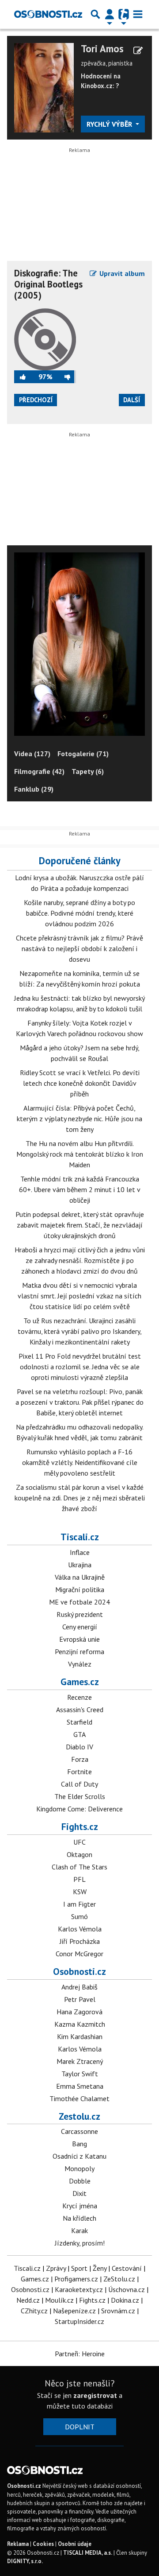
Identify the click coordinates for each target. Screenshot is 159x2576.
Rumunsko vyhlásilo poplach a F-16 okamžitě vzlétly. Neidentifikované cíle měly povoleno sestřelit (80, 1462)
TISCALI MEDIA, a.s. (88, 2553)
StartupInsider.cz (79, 2321)
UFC (79, 1842)
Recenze (79, 1697)
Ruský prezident (80, 1614)
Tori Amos (102, 49)
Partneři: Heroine (80, 2354)
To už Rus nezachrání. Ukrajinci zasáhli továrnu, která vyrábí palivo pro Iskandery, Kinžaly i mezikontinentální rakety (80, 1331)
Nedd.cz (28, 2300)
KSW (80, 1892)
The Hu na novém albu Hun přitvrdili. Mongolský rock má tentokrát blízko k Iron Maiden (80, 1154)
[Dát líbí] (26, 377)
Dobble (80, 2181)
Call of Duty (79, 1784)
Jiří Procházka (80, 1941)
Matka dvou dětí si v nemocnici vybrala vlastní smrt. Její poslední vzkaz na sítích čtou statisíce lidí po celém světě (79, 1296)
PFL (79, 1879)
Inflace (80, 1552)
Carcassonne (79, 2131)
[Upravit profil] (138, 51)
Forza (80, 1759)
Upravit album (121, 273)
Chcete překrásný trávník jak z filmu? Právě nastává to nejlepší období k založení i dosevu (79, 948)
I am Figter (79, 1904)
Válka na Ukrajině (80, 1577)
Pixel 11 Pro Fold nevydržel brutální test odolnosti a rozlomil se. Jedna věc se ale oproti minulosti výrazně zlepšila (80, 1367)
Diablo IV (79, 1747)
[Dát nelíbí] (64, 377)
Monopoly (79, 2168)
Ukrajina (80, 1565)
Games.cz (80, 1682)
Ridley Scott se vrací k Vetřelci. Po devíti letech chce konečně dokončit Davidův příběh (80, 1083)
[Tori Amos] (44, 87)
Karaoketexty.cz (79, 2289)
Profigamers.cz (76, 2279)
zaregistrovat (95, 2395)
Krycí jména (80, 2206)
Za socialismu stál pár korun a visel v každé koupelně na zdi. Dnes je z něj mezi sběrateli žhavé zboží (80, 1498)
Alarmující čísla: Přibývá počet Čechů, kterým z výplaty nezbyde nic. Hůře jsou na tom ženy (79, 1119)
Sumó (79, 1916)
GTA (79, 1734)
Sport (79, 2268)
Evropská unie (79, 1639)
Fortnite (79, 1772)
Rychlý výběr (110, 124)
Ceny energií (80, 1627)
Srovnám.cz (118, 2311)
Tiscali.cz (80, 1537)
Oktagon (79, 1854)
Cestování (127, 2268)
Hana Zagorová (79, 2012)
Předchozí (36, 400)
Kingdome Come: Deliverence (79, 1809)
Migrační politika (80, 1589)
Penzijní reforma (79, 1651)
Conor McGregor (79, 1954)
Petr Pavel (80, 1999)
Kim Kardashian (80, 2036)
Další (132, 400)
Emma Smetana (80, 2086)
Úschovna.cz (127, 2289)
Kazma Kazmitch (80, 2024)
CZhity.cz (34, 2311)
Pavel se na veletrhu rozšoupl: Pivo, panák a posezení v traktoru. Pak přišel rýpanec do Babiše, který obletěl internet (79, 1402)
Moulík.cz (59, 2300)
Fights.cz (80, 1826)
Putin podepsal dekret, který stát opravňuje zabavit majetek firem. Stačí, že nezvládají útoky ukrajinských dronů (80, 1225)
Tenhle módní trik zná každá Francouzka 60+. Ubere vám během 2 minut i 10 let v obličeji (80, 1189)
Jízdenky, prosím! (80, 2243)
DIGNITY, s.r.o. (25, 2561)
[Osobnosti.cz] (48, 14)
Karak (79, 2230)
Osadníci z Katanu (79, 2156)
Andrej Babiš (79, 1987)
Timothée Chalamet (79, 2098)
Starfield (79, 1722)
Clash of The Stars (79, 1867)
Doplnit (80, 2427)
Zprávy (56, 2268)
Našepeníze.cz (74, 2311)
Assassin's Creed (80, 1710)
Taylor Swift (80, 2074)
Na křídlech (79, 2218)
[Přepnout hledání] (95, 14)
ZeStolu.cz (119, 2279)
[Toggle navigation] (138, 14)
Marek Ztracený (80, 2061)
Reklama (18, 2544)
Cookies (43, 2544)
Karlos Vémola (80, 1929)
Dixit (79, 2193)
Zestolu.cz (79, 2116)
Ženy (100, 2268)
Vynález (80, 1664)
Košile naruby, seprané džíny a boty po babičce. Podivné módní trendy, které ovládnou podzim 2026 (79, 913)
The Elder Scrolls (80, 1796)
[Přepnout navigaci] (110, 14)
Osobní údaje (75, 2544)
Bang (79, 2144)
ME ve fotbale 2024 (79, 1602)
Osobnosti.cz (79, 1971)
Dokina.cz (125, 2300)
